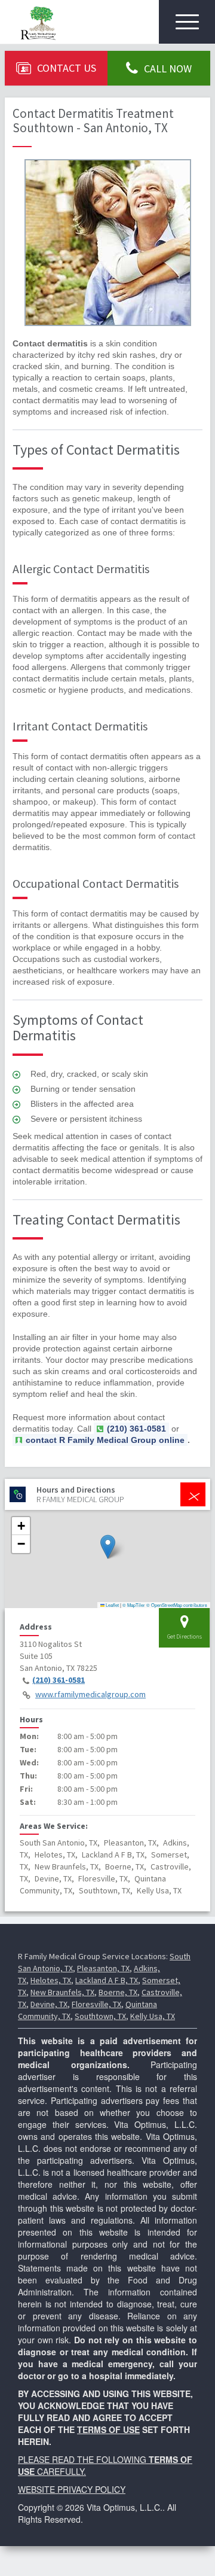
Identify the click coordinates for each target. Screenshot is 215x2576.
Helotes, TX (51, 1980)
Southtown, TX (100, 2016)
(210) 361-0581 (59, 1680)
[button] (108, 1547)
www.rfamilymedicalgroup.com (90, 1694)
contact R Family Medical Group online (105, 1440)
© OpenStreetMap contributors (177, 1605)
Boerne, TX (118, 1992)
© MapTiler (134, 1605)
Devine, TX (49, 2004)
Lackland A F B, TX (107, 1980)
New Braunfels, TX (62, 1992)
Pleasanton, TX (103, 1968)
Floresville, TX (96, 2004)
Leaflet (112, 1605)
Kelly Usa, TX (153, 2016)
